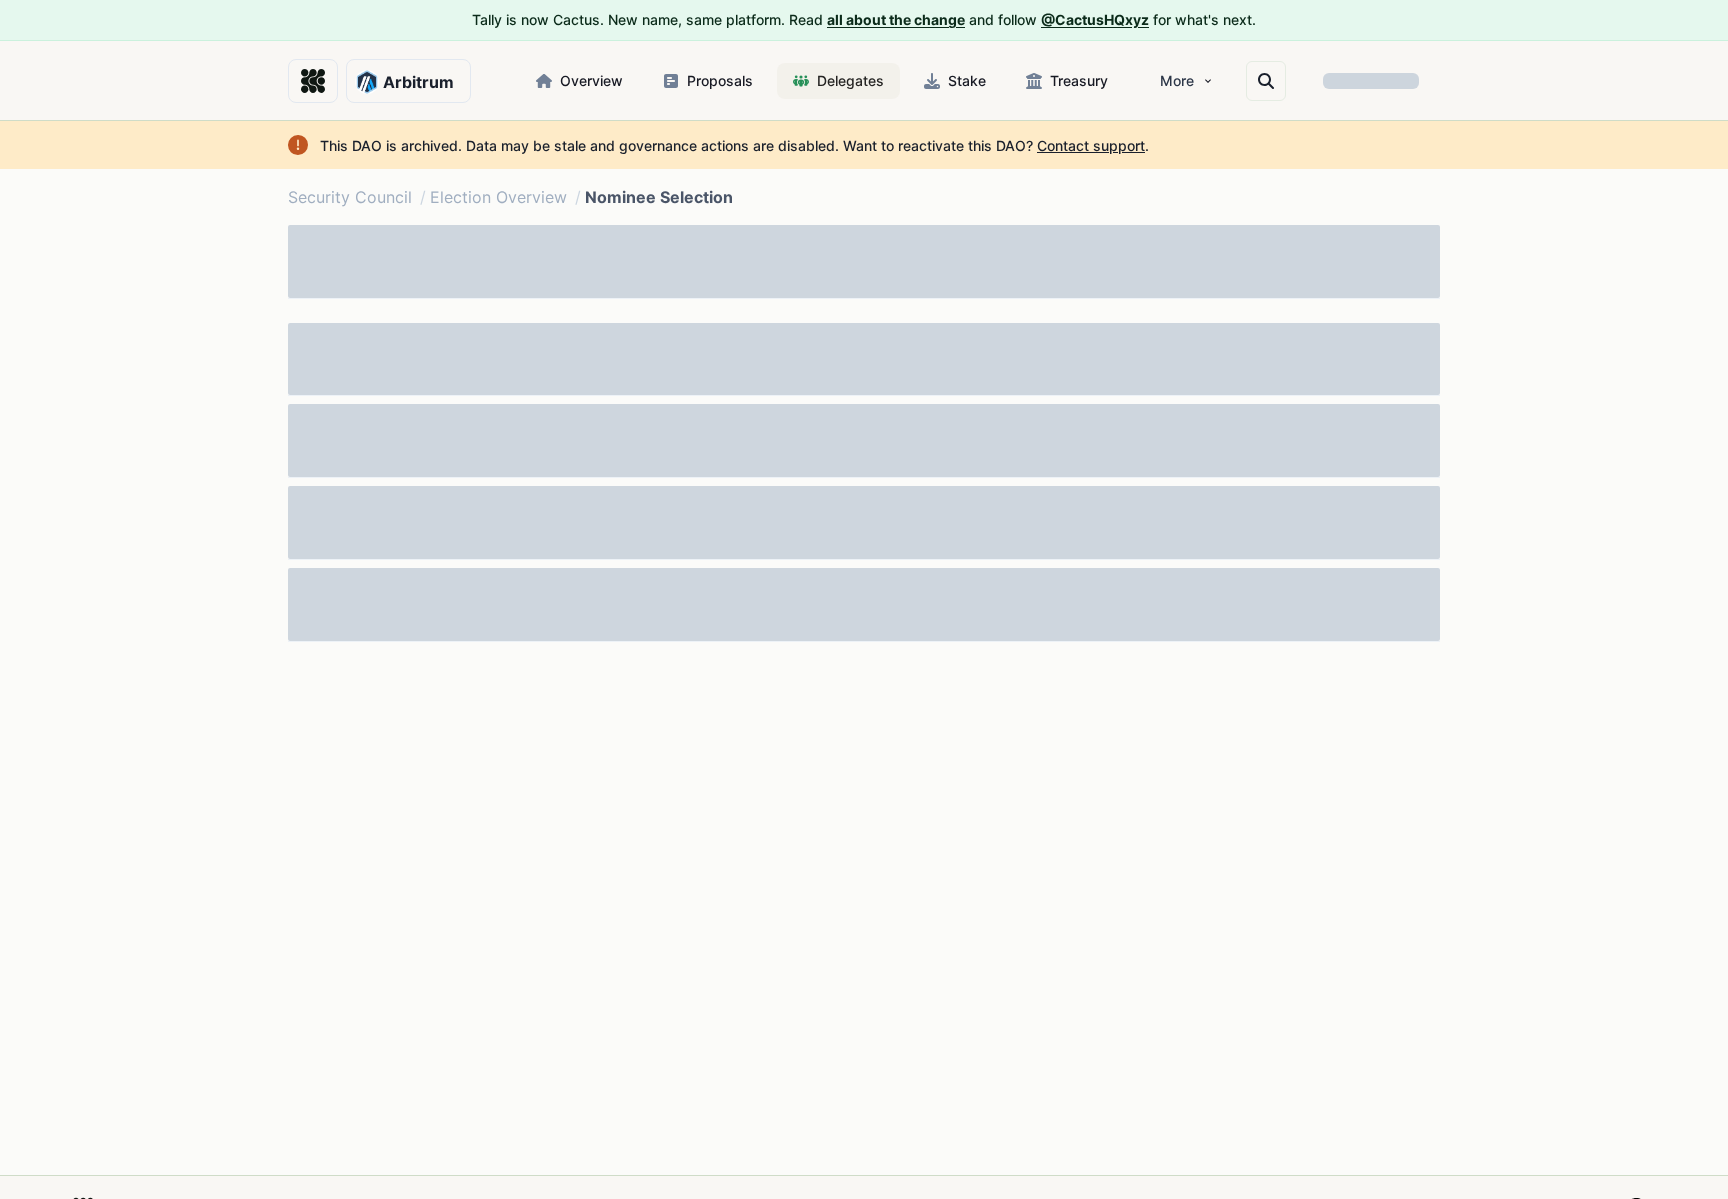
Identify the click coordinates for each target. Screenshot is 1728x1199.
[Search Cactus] (1266, 81)
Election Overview (498, 197)
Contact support (1091, 145)
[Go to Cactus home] (313, 81)
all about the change (896, 19)
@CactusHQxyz (1095, 19)
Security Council (350, 197)
